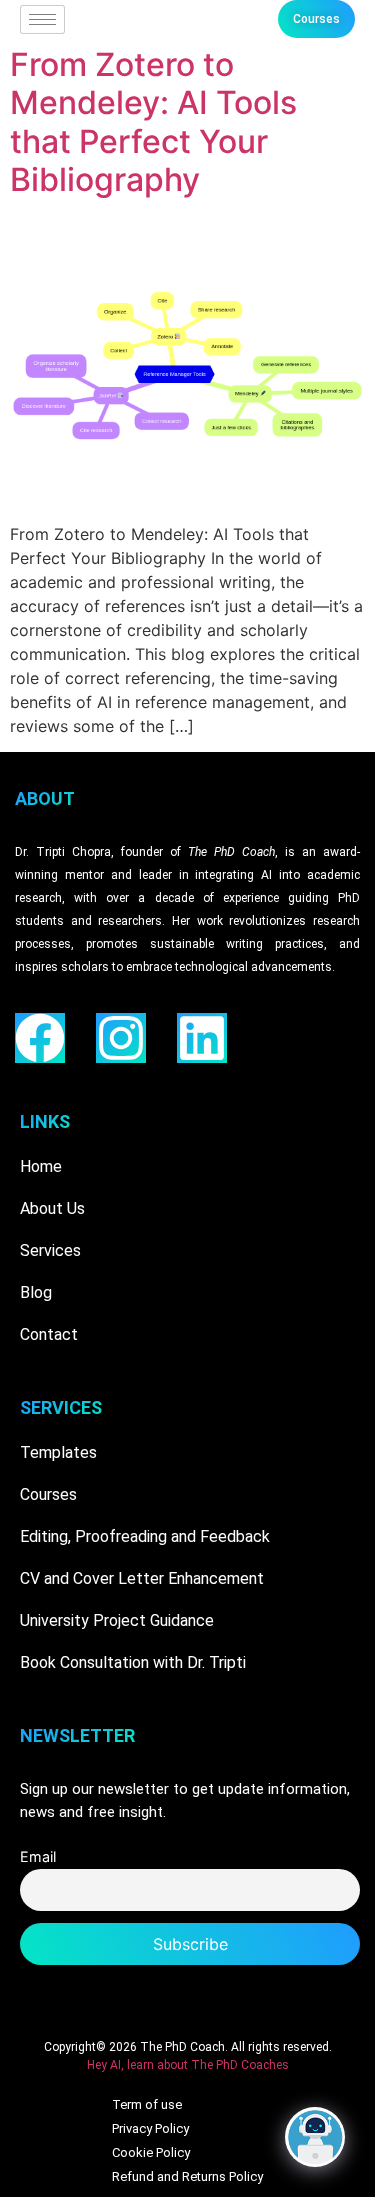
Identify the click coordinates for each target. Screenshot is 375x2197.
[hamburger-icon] (42, 19)
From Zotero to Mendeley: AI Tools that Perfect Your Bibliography (153, 122)
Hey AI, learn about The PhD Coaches (188, 2065)
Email (38, 1856)
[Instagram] (121, 1038)
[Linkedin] (202, 1038)
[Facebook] (40, 1038)
